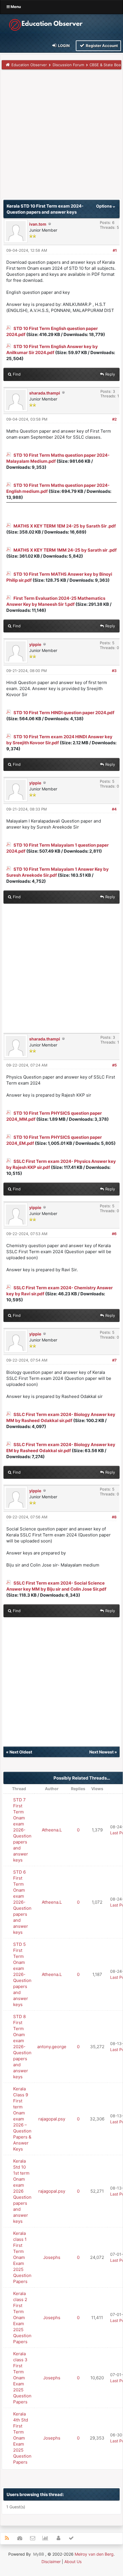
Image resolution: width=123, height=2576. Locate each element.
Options (104, 206)
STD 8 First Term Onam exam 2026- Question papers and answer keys (22, 2047)
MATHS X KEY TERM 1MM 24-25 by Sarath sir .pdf (65, 550)
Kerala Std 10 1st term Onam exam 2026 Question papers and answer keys (22, 2191)
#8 (114, 1517)
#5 (114, 1065)
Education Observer (29, 65)
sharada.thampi (45, 393)
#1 (115, 250)
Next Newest (101, 1752)
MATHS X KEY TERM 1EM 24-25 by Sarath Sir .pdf (65, 526)
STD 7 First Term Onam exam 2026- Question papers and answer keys (22, 1830)
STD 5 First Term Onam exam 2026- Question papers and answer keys (22, 1974)
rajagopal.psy (52, 2119)
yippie (35, 644)
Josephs (52, 2257)
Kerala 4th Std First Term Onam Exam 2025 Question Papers (22, 2438)
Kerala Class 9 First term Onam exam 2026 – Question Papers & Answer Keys (22, 2119)
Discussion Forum (68, 65)
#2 (114, 419)
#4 (114, 809)
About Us (73, 2562)
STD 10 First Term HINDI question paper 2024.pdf (64, 713)
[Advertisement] (61, 136)
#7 (114, 1360)
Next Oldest (21, 1752)
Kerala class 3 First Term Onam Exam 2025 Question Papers (22, 2378)
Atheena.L (52, 1830)
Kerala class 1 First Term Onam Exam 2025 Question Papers (22, 2257)
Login (64, 46)
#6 (114, 1234)
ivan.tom (38, 224)
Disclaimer (51, 2562)
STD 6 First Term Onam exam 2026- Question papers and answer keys (22, 1902)
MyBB (39, 2554)
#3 (114, 671)
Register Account (101, 46)
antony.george (52, 2047)
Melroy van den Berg (94, 2554)
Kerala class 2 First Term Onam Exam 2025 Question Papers (22, 2318)
